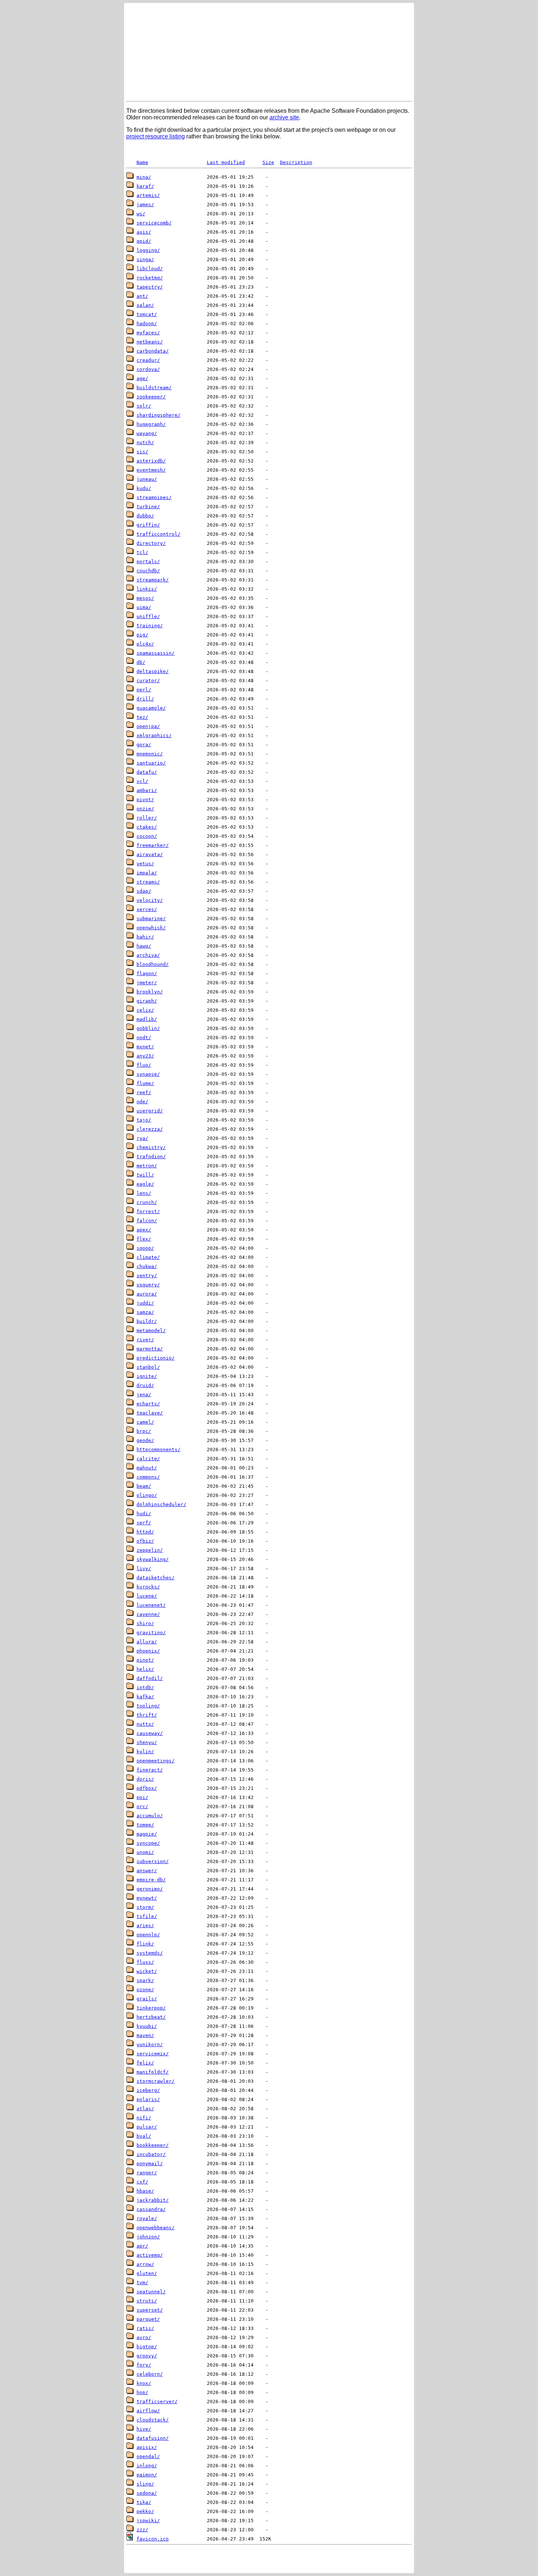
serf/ (144, 1523)
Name (142, 162)
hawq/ (144, 946)
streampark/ (153, 580)
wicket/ (147, 1971)
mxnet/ (145, 1047)
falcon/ (147, 1221)
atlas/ (145, 2109)
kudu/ (144, 488)
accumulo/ (150, 1816)
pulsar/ (147, 2127)
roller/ (147, 818)
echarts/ (148, 1404)
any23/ (145, 1056)
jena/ (144, 1395)
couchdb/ (148, 571)
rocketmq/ (150, 278)
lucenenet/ (151, 1605)
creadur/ (148, 360)
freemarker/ (153, 845)
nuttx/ (145, 1724)
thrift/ (147, 1715)
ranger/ (147, 2173)
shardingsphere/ (158, 415)
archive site (284, 117)
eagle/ (145, 1184)
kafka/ (145, 1697)
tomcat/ (147, 314)
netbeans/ (150, 342)
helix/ (145, 1669)
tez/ (142, 717)
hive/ (144, 2429)
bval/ (144, 2136)
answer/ (147, 1871)
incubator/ (151, 2154)
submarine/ (151, 919)
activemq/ (150, 2255)
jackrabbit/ (153, 2200)
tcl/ (142, 552)
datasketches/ (156, 1578)
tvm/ (142, 2283)
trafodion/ (151, 1157)
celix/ (145, 1010)
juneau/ (147, 479)
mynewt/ (147, 1898)
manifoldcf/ (153, 2072)
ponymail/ (150, 2164)
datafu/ (147, 772)
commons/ (148, 1477)
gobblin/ (148, 1028)
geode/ (145, 1440)
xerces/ (147, 909)
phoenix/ (148, 1651)
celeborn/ (150, 2374)
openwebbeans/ (156, 2228)
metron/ (147, 1166)
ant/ (142, 296)
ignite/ (147, 1376)
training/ (150, 626)
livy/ (144, 1568)
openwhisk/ (151, 928)
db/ (141, 662)
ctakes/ (147, 827)
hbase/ (145, 2191)
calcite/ (148, 1459)
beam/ (144, 1486)
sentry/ (147, 1276)
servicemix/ (153, 2054)
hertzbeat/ (151, 2017)
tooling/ (148, 1706)
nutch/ (145, 443)
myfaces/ (148, 333)
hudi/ (144, 1514)
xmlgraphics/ (154, 735)
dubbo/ (145, 516)
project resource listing (156, 136)
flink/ (145, 1944)
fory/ (144, 2365)
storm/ (145, 1907)
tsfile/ (147, 1916)
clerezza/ (150, 1129)
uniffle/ (148, 616)
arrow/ (145, 2264)
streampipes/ (154, 497)
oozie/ (145, 809)
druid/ (145, 1385)
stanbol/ (148, 1367)
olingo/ (147, 1495)
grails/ (147, 1999)
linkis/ (147, 589)
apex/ (144, 1230)
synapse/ (148, 1074)
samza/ (145, 1312)
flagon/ (147, 973)
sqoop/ (145, 1248)
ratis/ (145, 2328)
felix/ (145, 2063)
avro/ (144, 2337)
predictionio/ (156, 1358)
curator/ (148, 681)
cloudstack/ (153, 2420)
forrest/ (148, 1211)
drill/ (145, 699)
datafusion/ (153, 2438)
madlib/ (147, 1019)
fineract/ (150, 1770)
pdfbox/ (147, 1788)
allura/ (147, 1642)
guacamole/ (151, 708)
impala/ (147, 873)
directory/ (151, 543)
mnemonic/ (150, 754)
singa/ (145, 259)
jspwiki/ (148, 2521)
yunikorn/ (150, 2045)
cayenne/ (148, 1614)
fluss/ (145, 1962)
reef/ (144, 1092)
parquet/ (148, 2319)
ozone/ (145, 1990)
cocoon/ (147, 836)
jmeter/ (147, 983)
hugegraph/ (151, 424)
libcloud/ (150, 269)
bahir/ (145, 937)
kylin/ (145, 1752)
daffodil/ (150, 1678)
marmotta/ (150, 1349)
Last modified (226, 162)
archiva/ (148, 955)
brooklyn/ (150, 992)
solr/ (144, 406)
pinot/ (145, 1660)
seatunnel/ (151, 2292)
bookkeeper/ (153, 2145)
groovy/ (147, 2356)
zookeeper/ (151, 397)
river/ (145, 1340)
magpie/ (147, 1834)
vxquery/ (148, 1285)
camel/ (145, 1422)
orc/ (142, 1806)
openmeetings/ (156, 1761)
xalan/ (145, 305)
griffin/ (148, 525)
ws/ (141, 214)
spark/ (145, 1980)
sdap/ (144, 891)
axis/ (144, 232)
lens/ (144, 1193)
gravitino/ (151, 1633)
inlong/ (147, 2466)
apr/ (142, 2246)
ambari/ (147, 790)
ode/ (142, 1102)
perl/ (144, 690)
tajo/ (144, 1120)
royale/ (147, 2218)
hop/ (142, 2392)
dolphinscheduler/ (161, 1504)
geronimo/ (150, 1889)
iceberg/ (148, 2090)
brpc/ (144, 1431)
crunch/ (147, 1202)
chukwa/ (147, 1266)
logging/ (148, 250)
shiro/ (145, 1623)
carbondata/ (153, 351)
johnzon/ (148, 2237)
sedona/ (147, 2493)
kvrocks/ (148, 1587)
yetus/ (145, 864)
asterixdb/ (151, 461)
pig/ (142, 635)
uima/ (144, 607)
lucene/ (147, 1596)
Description (296, 162)
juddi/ (145, 1303)
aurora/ (147, 1294)
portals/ (148, 562)
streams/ (148, 882)
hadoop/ (147, 324)
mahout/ (147, 1468)
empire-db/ (151, 1880)
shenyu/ (147, 1742)
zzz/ (142, 2530)
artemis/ (148, 195)
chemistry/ (151, 1147)
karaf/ (145, 186)
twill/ (145, 1175)
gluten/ (147, 2273)
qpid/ (144, 241)
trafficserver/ (157, 2402)
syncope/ (148, 1843)
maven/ (145, 2035)
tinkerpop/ (151, 2008)
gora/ (144, 745)
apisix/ (147, 2447)
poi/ (142, 1797)
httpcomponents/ (158, 1449)
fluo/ (144, 1065)
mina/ (144, 177)
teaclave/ (150, 1413)
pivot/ (145, 800)
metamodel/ (151, 1330)
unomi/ (145, 1852)
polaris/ (148, 2099)
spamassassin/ (156, 653)
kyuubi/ (147, 2026)
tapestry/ (150, 287)
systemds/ (150, 1953)
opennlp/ (148, 1935)
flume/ (145, 1083)
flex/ (144, 1239)
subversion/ (153, 1861)
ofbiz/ (145, 1541)
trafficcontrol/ (158, 534)
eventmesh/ (151, 470)
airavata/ (150, 854)
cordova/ (148, 369)
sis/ (142, 452)
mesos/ (145, 598)
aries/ (145, 1926)
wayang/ (147, 433)
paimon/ (147, 2475)
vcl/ (142, 781)
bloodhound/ (153, 964)
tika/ (144, 2502)
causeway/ (150, 1733)
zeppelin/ (150, 1550)
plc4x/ (145, 644)
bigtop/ (147, 2347)
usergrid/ (150, 1111)
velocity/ (150, 900)
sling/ (145, 2484)
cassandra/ (151, 2209)
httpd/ (145, 1532)
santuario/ (151, 763)
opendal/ (148, 2456)
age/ (142, 378)
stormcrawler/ (156, 2081)
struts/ (147, 2301)
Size (268, 162)
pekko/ (145, 2511)
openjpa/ (148, 726)
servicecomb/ (154, 223)
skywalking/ (153, 1559)
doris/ (145, 1779)
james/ (145, 205)
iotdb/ (145, 1687)
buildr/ (147, 1321)
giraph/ (147, 1001)
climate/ (148, 1257)
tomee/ (145, 1825)
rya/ (142, 1138)
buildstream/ (154, 388)
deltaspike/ (153, 671)
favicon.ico (153, 2539)
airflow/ (148, 2411)
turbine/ (148, 507)
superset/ (150, 2310)
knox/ (144, 2383)
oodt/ (144, 1038)
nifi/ (144, 2118)
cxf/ (142, 2182)
